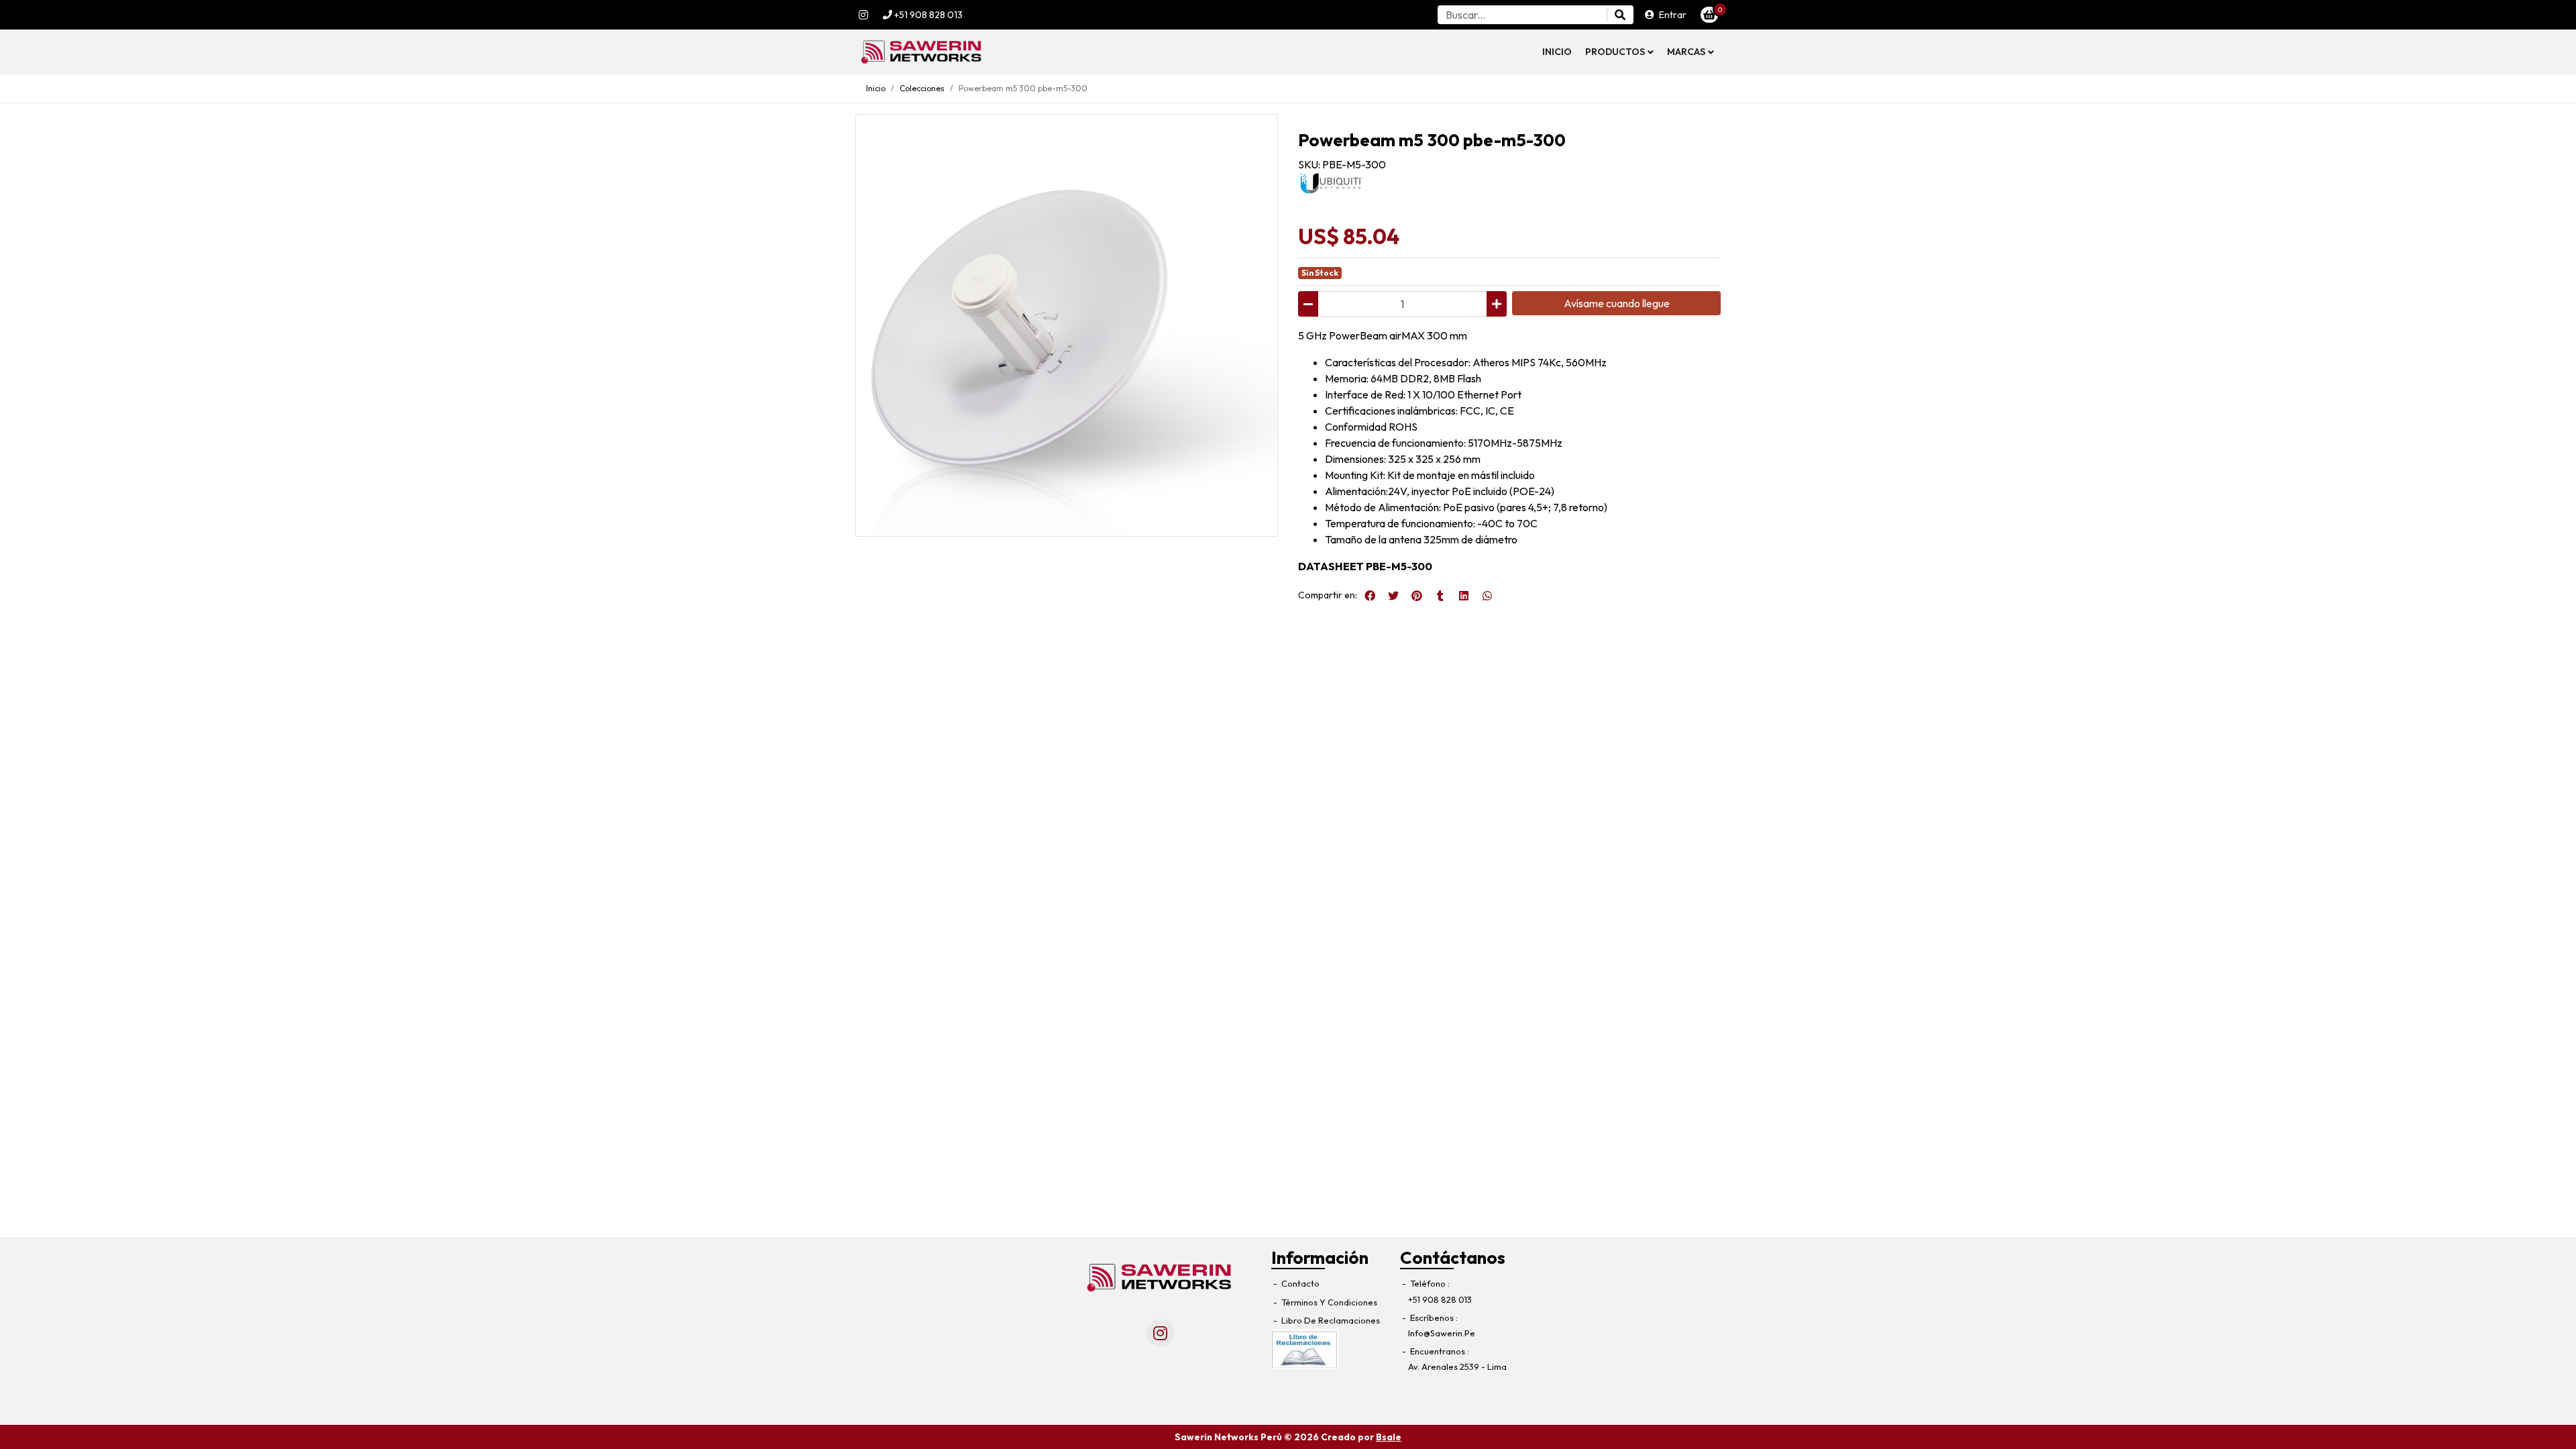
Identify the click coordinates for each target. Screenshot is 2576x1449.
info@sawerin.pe (1442, 1333)
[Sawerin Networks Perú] (922, 52)
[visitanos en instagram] (863, 15)
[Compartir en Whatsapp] (1487, 596)
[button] (1619, 52)
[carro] (1709, 15)
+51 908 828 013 (927, 15)
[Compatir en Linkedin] (1464, 596)
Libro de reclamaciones (1330, 1320)
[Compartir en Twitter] (1393, 596)
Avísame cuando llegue (1617, 303)
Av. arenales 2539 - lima (1457, 1366)
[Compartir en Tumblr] (1440, 596)
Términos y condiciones (1328, 1302)
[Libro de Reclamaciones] (1305, 1348)
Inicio (1557, 52)
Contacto (1299, 1283)
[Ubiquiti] (1332, 182)
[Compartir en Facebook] (1370, 596)
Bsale (1389, 1437)
